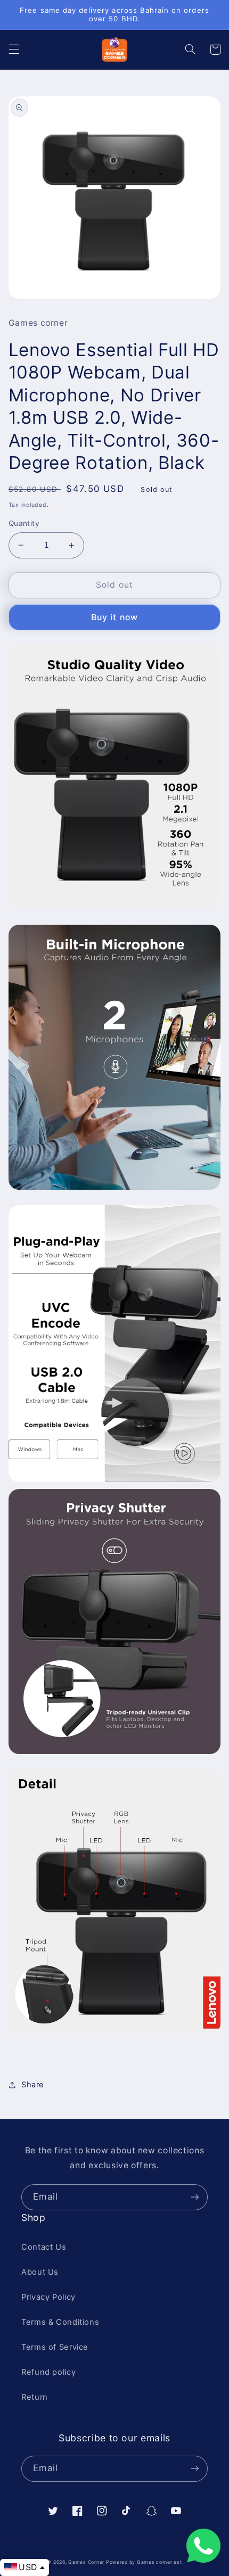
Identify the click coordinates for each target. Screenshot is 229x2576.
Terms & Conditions (60, 2322)
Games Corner (87, 2562)
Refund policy (48, 2372)
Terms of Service (55, 2347)
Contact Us (44, 2247)
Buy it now (114, 617)
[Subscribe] (195, 2197)
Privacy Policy (48, 2297)
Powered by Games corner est (144, 2562)
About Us (40, 2272)
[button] (14, 50)
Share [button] (33, 2085)
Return (35, 2397)
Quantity (24, 523)
